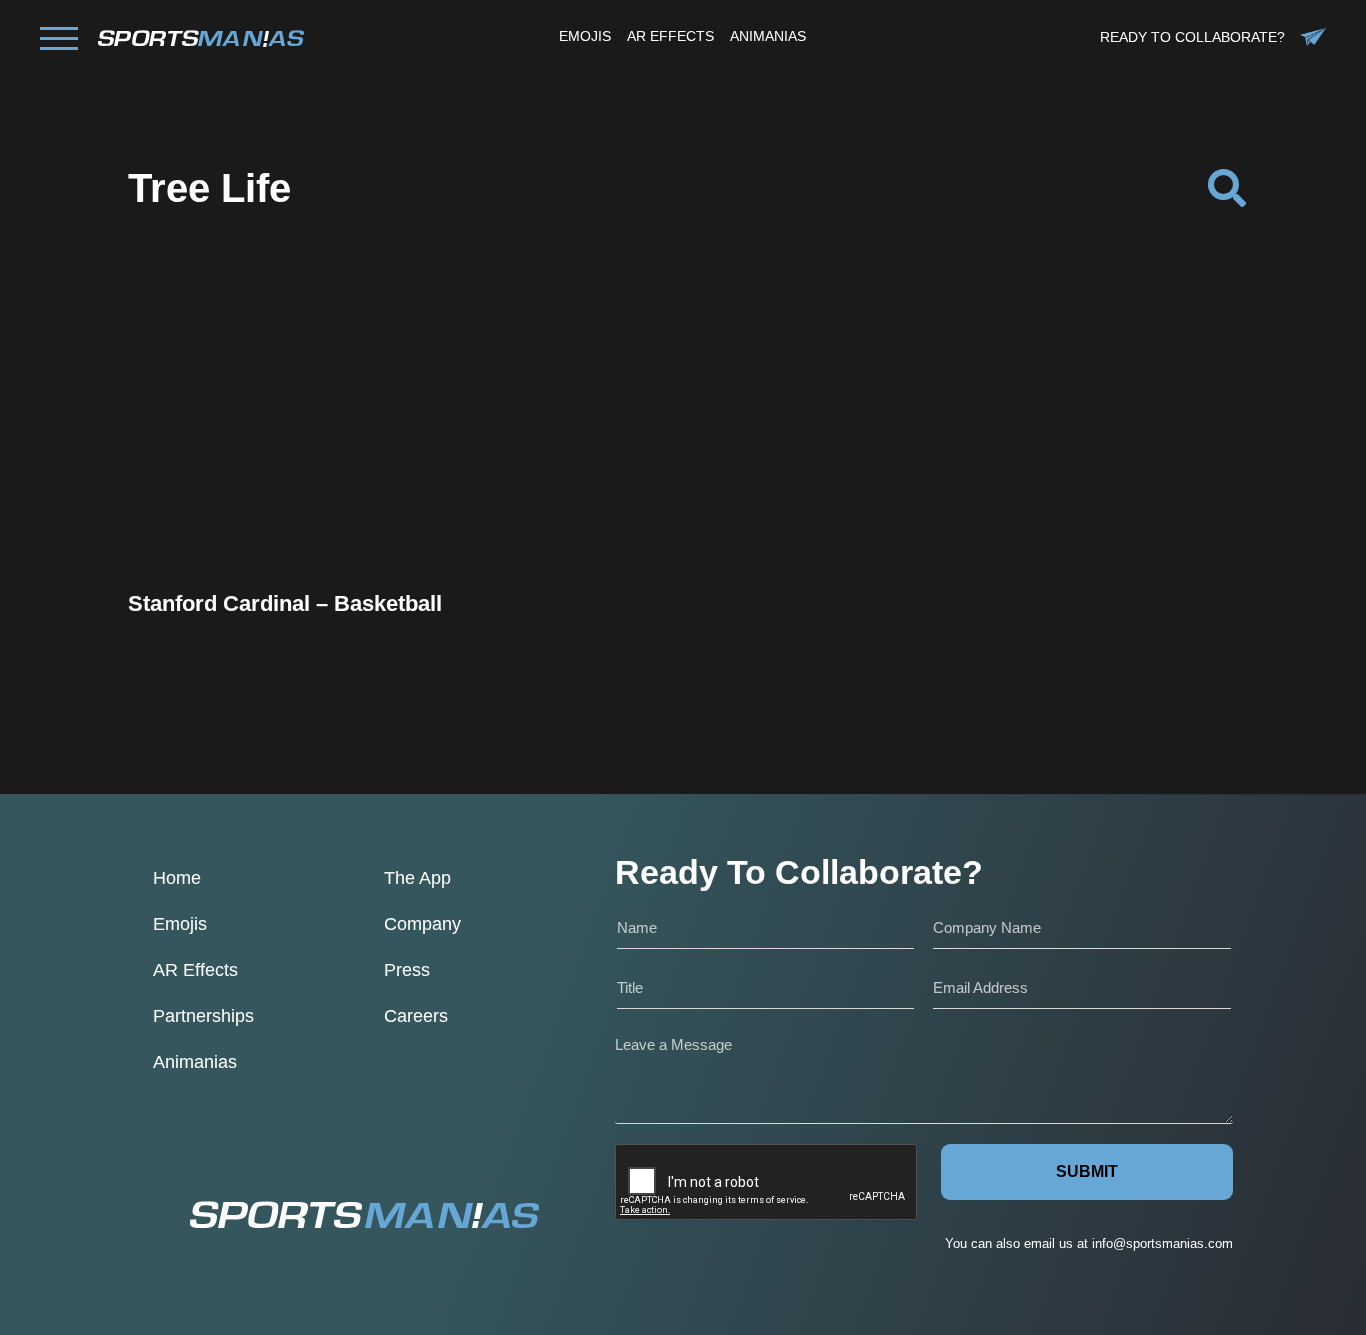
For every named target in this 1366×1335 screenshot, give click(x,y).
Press (407, 970)
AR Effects (195, 970)
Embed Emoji (296, 541)
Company (422, 924)
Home (177, 878)
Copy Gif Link (306, 490)
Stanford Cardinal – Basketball (285, 603)
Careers (416, 1016)
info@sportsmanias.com (1162, 1243)
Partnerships (203, 1016)
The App (417, 878)
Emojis (180, 924)
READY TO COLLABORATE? (1192, 37)
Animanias (195, 1062)
